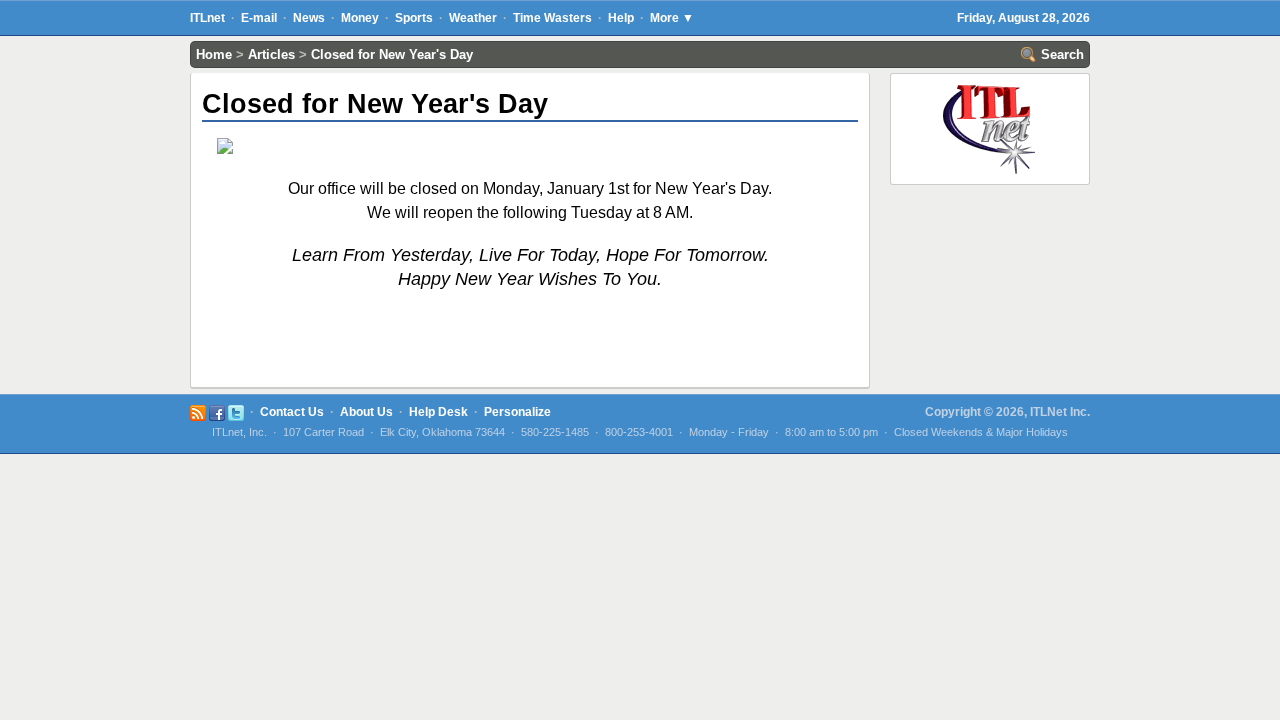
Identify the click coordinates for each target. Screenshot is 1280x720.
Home (214, 54)
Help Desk (438, 412)
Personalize (517, 412)
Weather (473, 18)
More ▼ (672, 18)
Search (1060, 54)
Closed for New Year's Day (392, 54)
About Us (366, 412)
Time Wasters (552, 18)
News (309, 18)
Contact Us (292, 412)
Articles (271, 54)
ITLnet (207, 18)
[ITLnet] (990, 85)
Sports (414, 18)
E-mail (259, 18)
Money (360, 18)
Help (621, 18)
